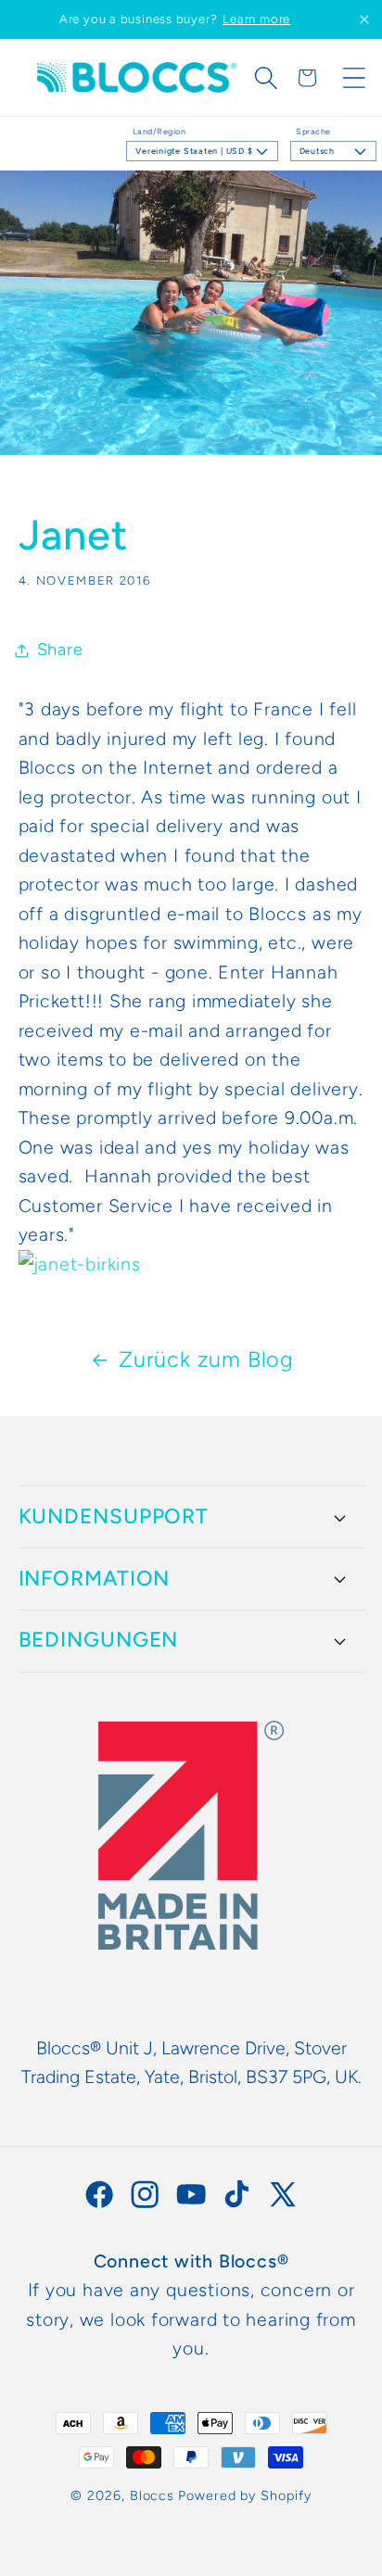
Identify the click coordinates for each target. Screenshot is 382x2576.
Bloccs (152, 2495)
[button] (266, 78)
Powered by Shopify (244, 2495)
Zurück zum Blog (206, 1359)
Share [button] (60, 650)
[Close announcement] (364, 19)
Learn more (256, 19)
